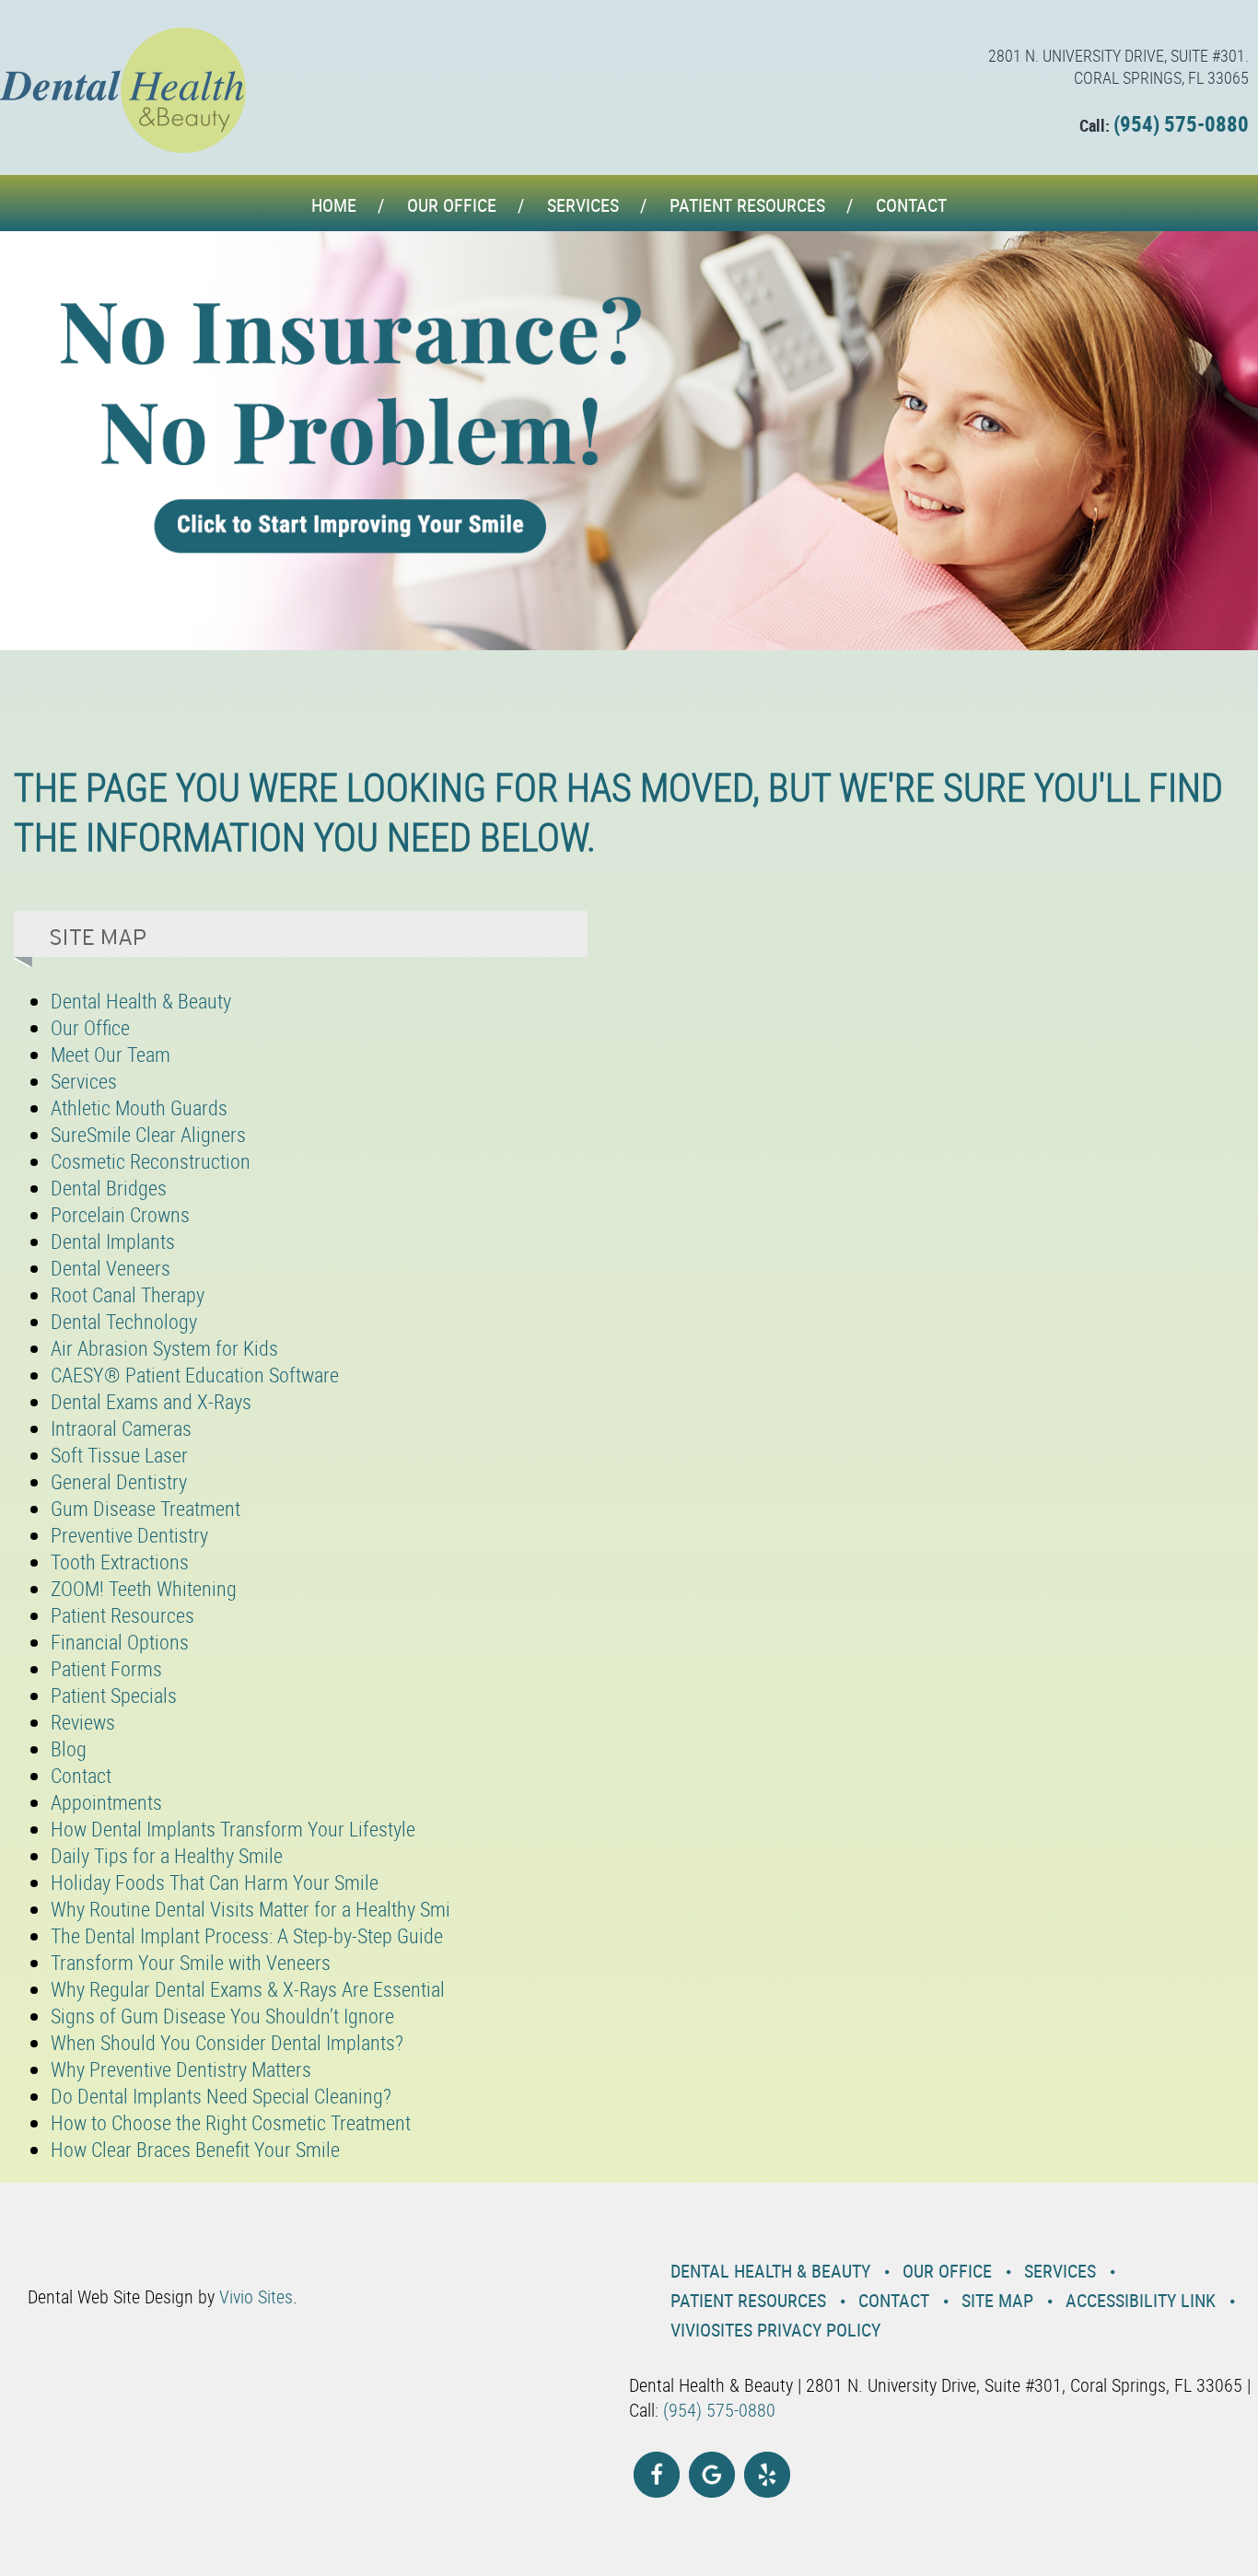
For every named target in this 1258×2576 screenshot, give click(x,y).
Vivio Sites (256, 2296)
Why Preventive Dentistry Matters (181, 2069)
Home (334, 205)
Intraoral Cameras (121, 1428)
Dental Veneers (111, 1268)
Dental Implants (113, 1241)
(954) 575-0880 (1181, 124)
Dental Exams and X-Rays (151, 1401)
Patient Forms (106, 1668)
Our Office (452, 205)
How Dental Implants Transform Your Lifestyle (233, 1829)
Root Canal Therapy (128, 1294)
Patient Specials (114, 1695)
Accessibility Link (1141, 2300)
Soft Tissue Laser (119, 1455)
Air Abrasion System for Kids (164, 1348)
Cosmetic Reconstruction (151, 1161)
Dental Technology (124, 1321)
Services (583, 205)
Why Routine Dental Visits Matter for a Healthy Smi (250, 1909)
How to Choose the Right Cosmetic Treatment (231, 2122)
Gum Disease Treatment (146, 1508)
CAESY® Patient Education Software (195, 1375)
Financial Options (120, 1642)
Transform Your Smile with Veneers (191, 1962)
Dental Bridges (109, 1188)
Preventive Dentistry (129, 1535)
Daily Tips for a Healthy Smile (167, 1855)
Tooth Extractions (120, 1562)
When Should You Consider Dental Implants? (227, 2042)
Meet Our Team (111, 1054)
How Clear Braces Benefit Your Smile (195, 2149)
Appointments (106, 1802)
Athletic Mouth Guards (139, 1107)
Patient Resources (747, 205)
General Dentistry (119, 1481)
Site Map (997, 2300)
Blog (69, 1748)
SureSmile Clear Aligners (148, 1134)
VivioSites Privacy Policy (775, 2330)
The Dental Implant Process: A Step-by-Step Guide (247, 1935)
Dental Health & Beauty (141, 1001)
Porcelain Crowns (120, 1214)
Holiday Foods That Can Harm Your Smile (215, 1882)
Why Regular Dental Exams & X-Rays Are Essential (248, 1989)
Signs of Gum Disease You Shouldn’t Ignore (222, 2016)
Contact (911, 205)
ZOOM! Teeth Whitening (144, 1588)
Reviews (83, 1722)
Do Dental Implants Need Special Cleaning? (221, 2096)
